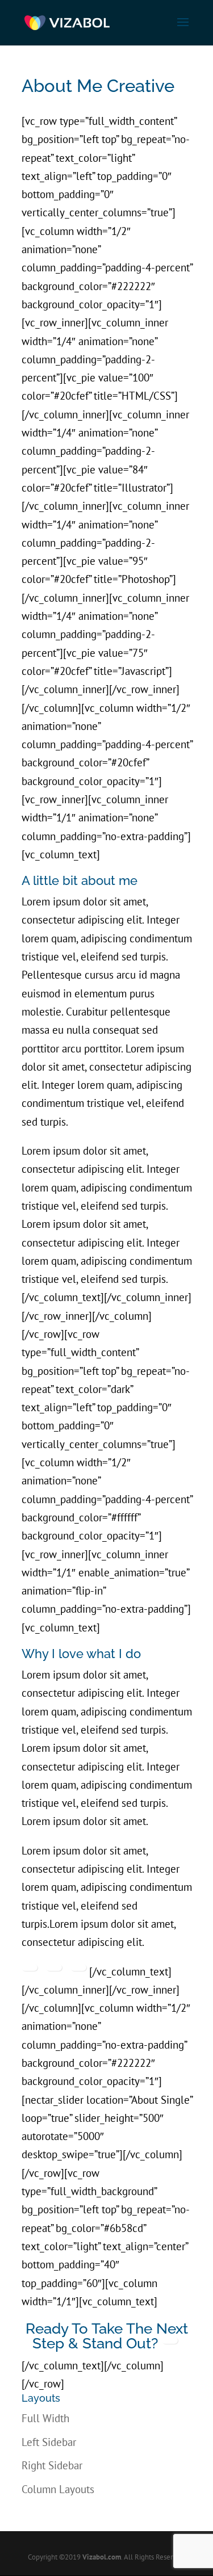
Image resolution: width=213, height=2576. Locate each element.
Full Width (45, 2418)
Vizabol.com (102, 2557)
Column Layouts (58, 2489)
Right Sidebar (52, 2465)
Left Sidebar (49, 2442)
